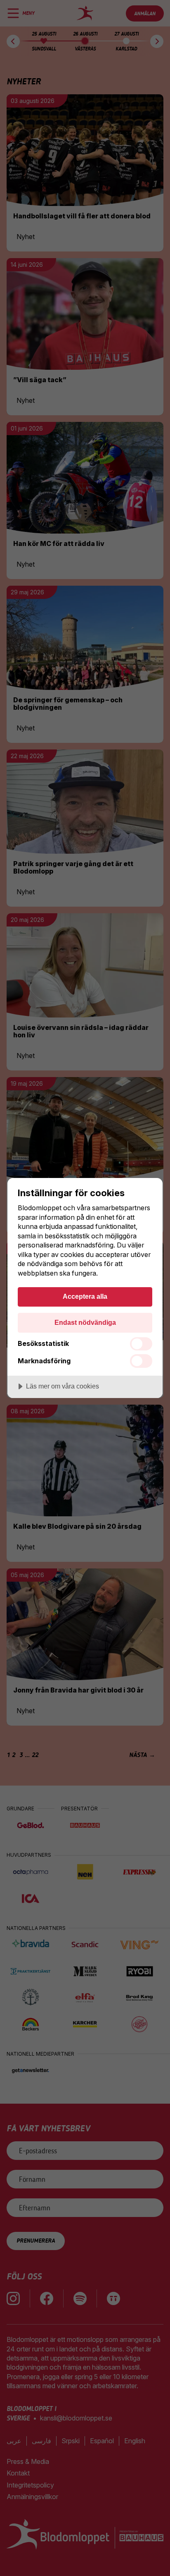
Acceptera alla (85, 1296)
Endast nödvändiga (85, 1322)
